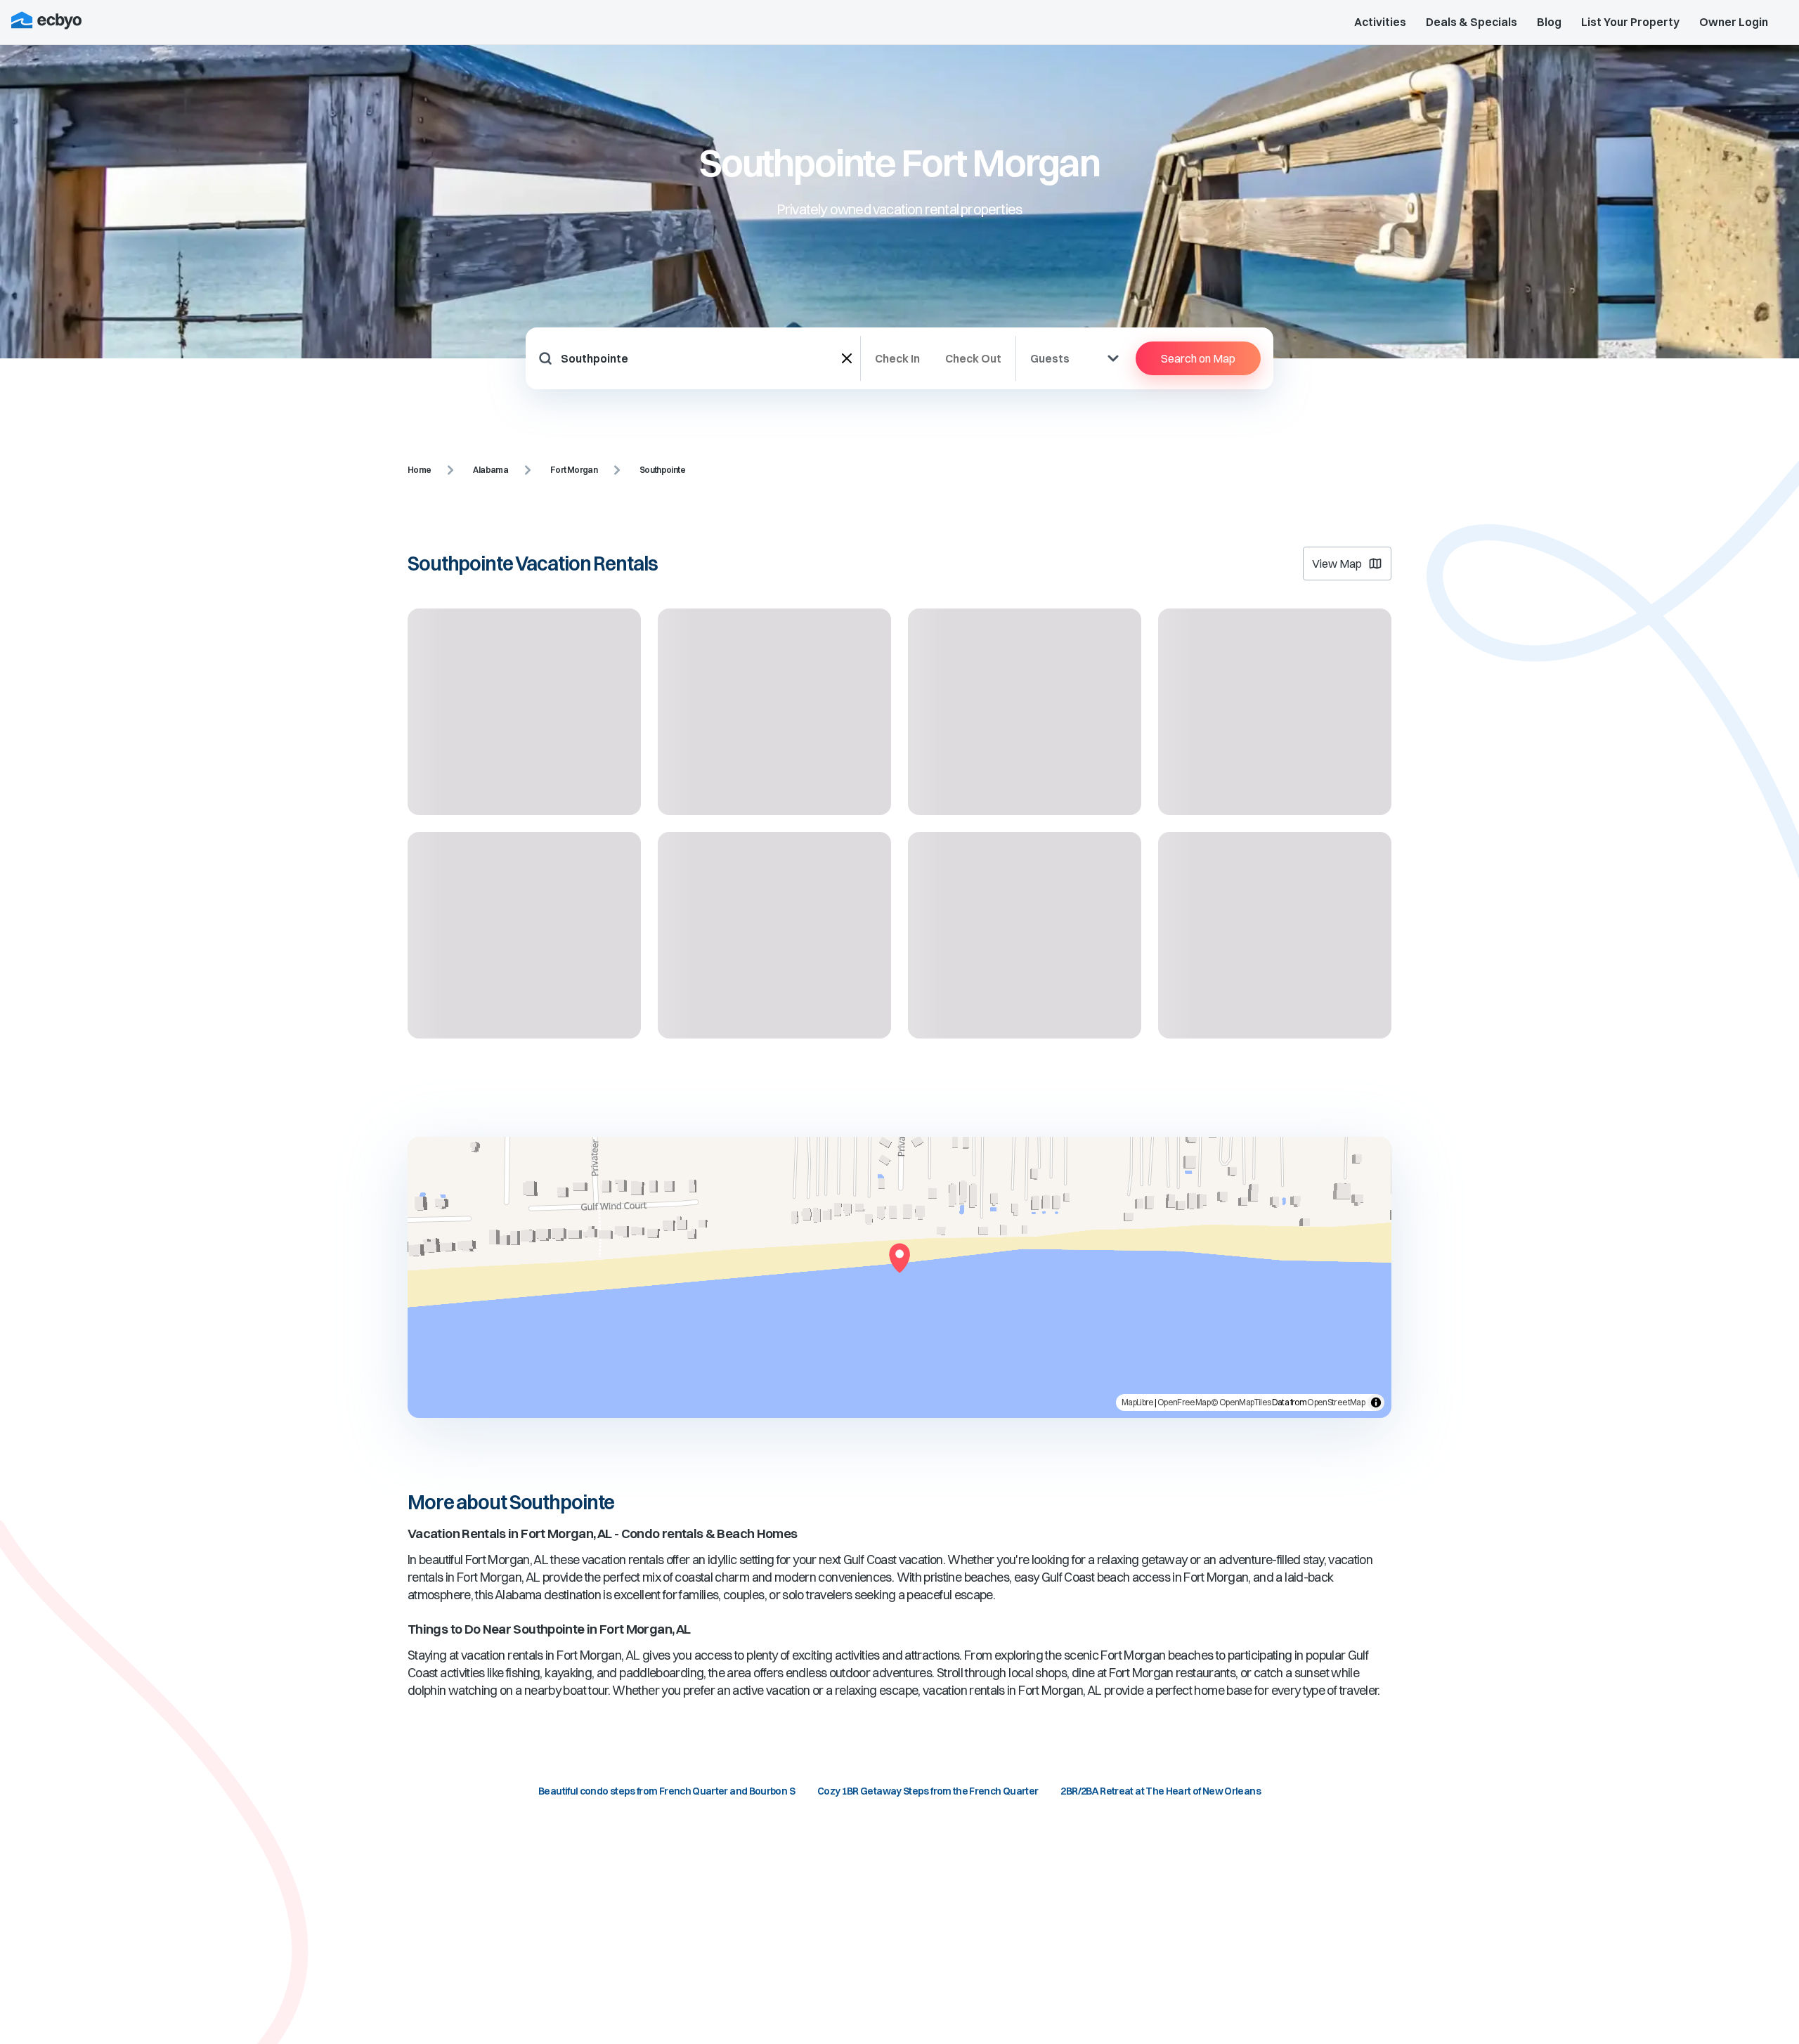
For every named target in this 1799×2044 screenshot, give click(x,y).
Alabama (491, 470)
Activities (1380, 22)
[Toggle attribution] (1376, 1402)
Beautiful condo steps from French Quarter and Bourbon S (667, 1791)
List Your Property (1630, 22)
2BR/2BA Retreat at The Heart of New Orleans (1160, 1791)
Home (419, 470)
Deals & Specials (1472, 22)
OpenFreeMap (1184, 1402)
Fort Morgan (574, 470)
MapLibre (1138, 1402)
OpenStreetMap (1336, 1402)
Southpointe (662, 470)
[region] (899, 1277)
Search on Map (1198, 358)
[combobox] (701, 358)
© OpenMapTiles (1241, 1402)
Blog (1549, 22)
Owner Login (1734, 22)
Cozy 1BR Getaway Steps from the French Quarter (928, 1791)
